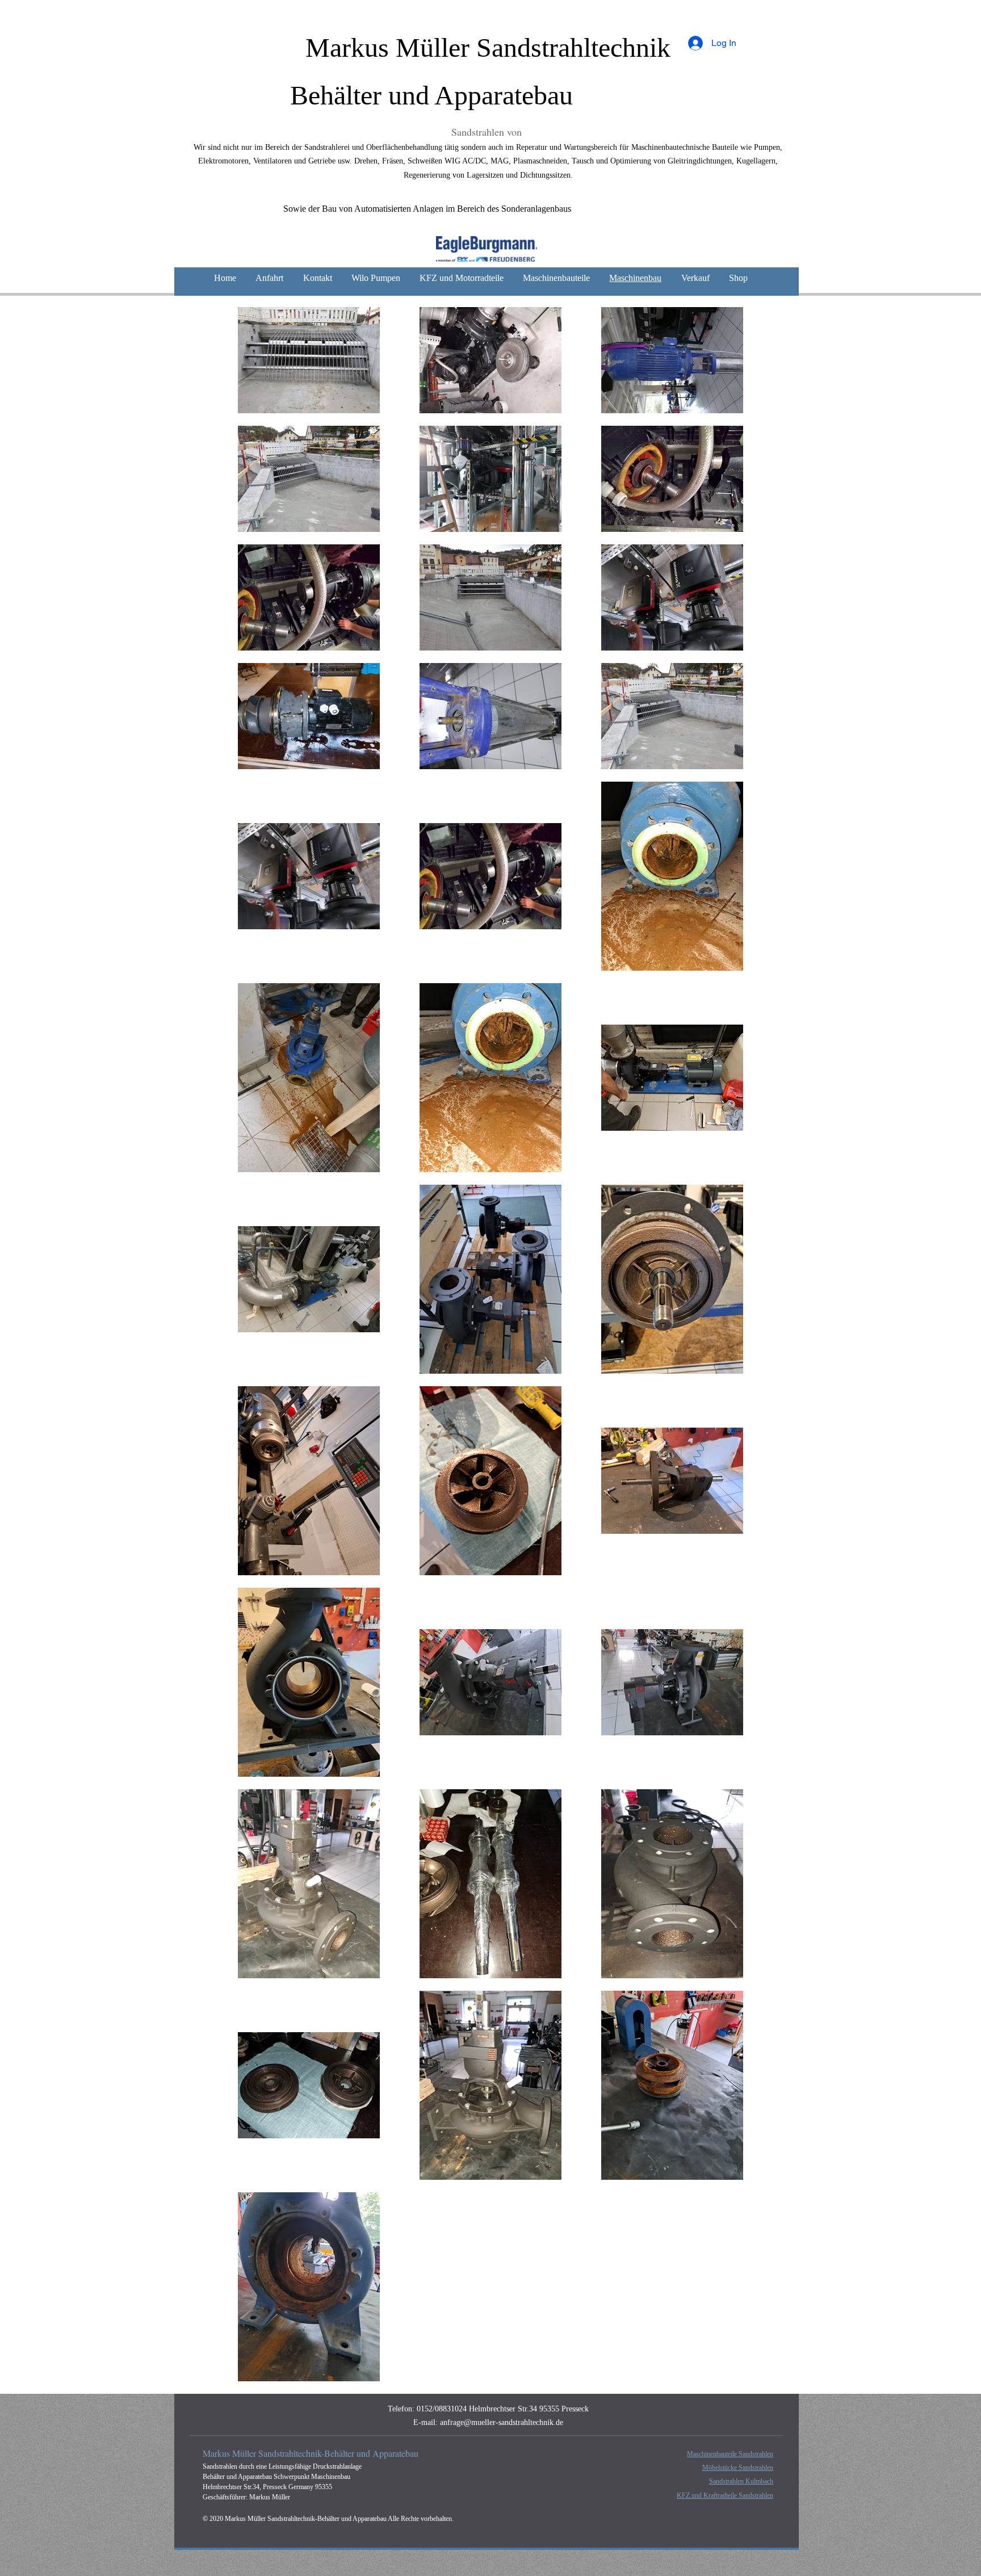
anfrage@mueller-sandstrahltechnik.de (502, 2422)
